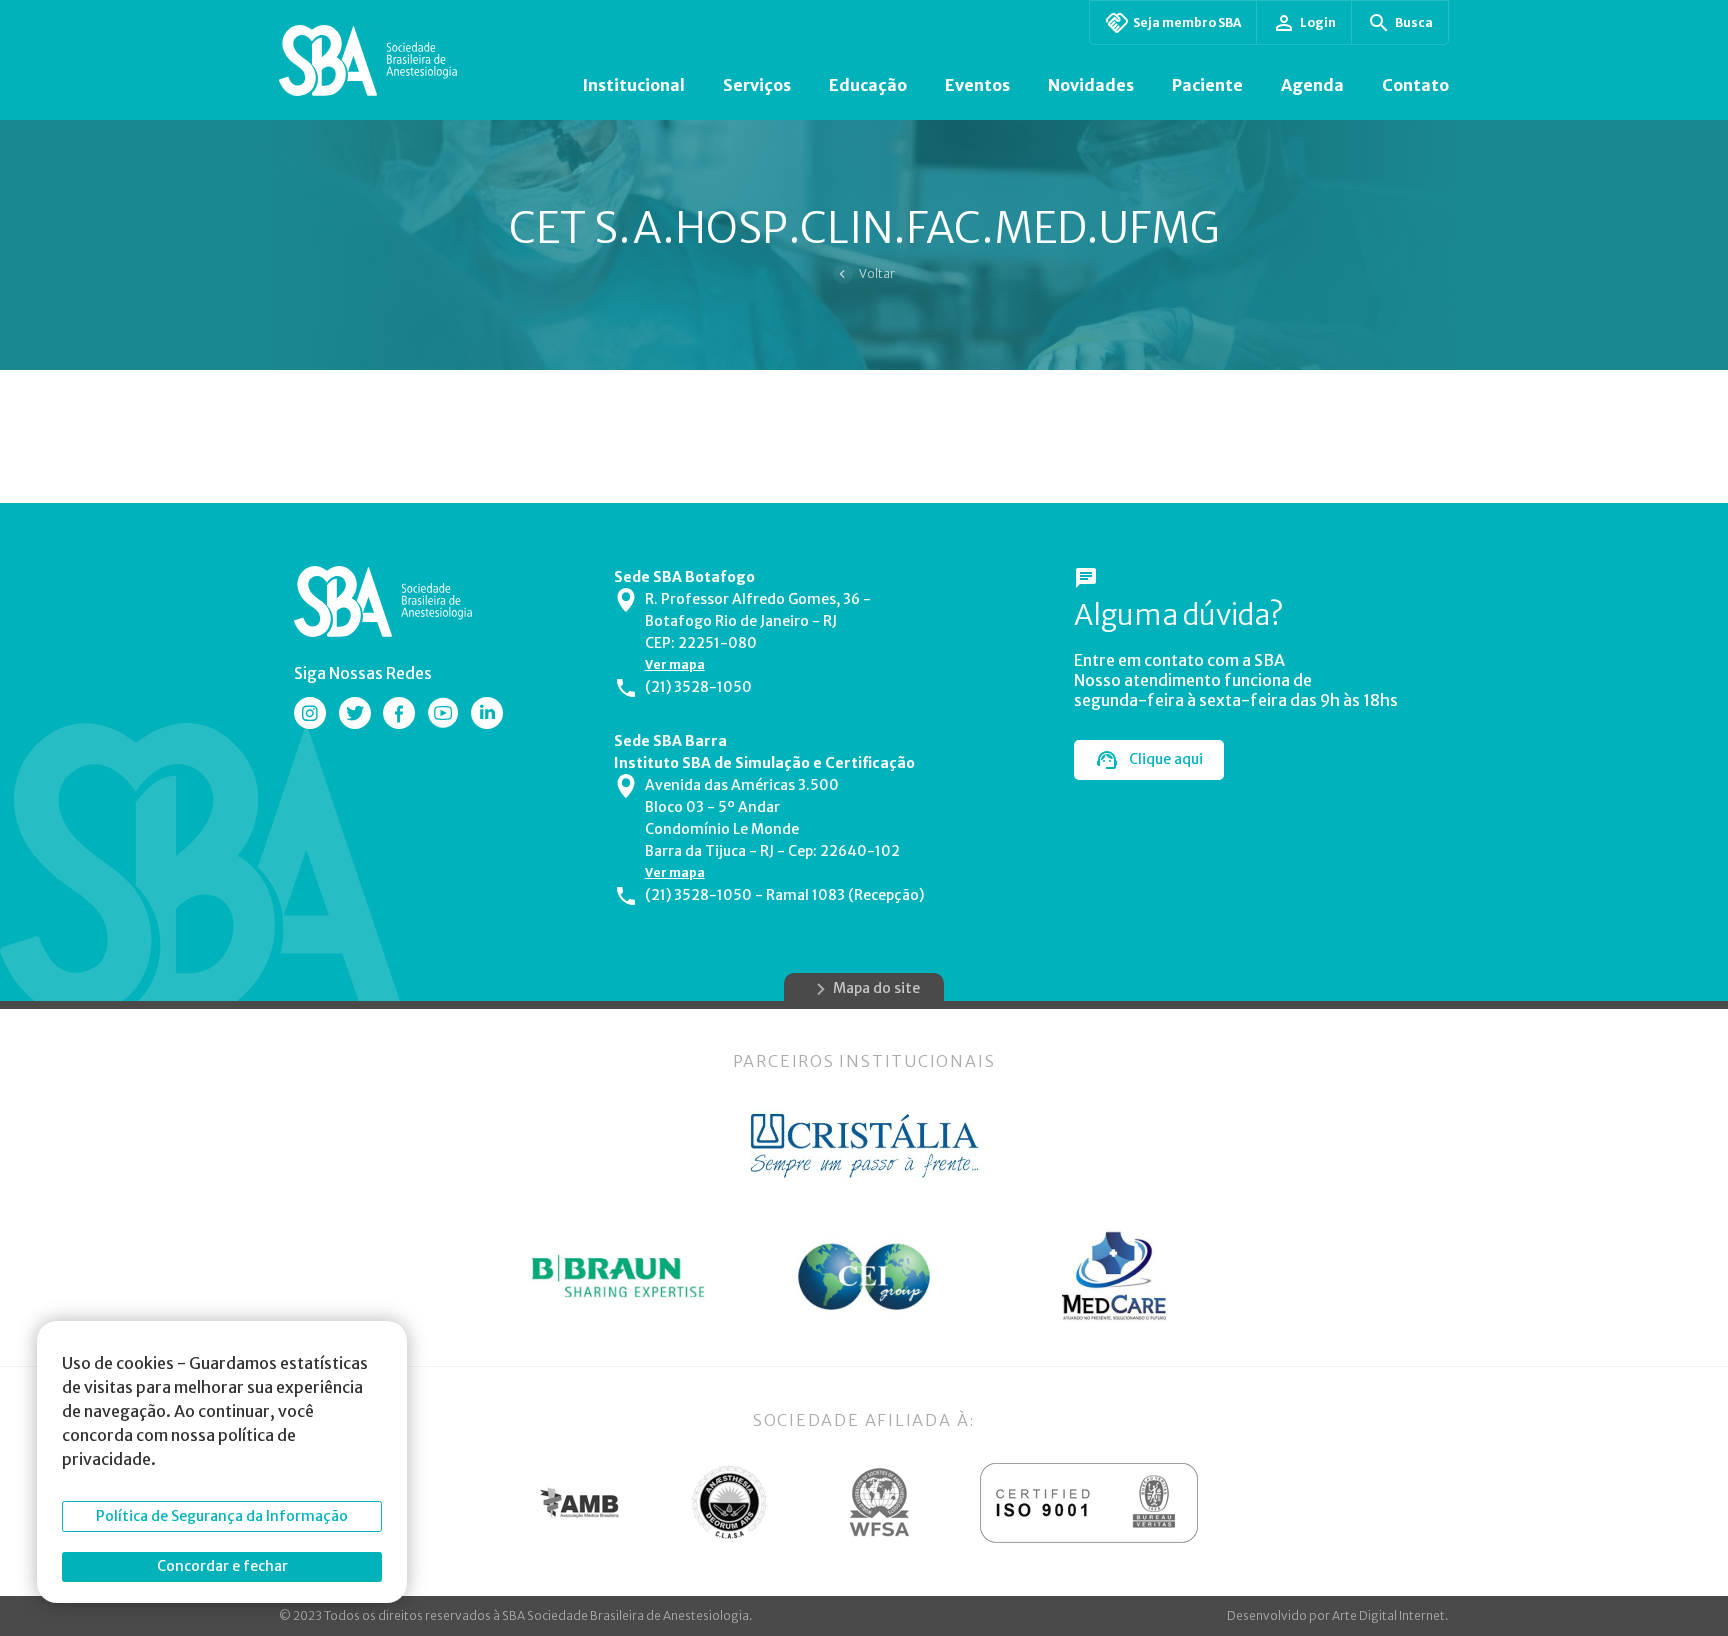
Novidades (1091, 85)
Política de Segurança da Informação (222, 1516)
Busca (1414, 22)
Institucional (633, 85)
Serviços (757, 85)
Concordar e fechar (222, 1566)
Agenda (1312, 85)
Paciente (1207, 85)
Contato (1415, 85)
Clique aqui (1166, 759)
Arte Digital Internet (1388, 1615)
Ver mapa (675, 664)
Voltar (877, 273)
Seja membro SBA (1187, 22)
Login (1318, 22)
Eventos (977, 85)
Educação (868, 85)
